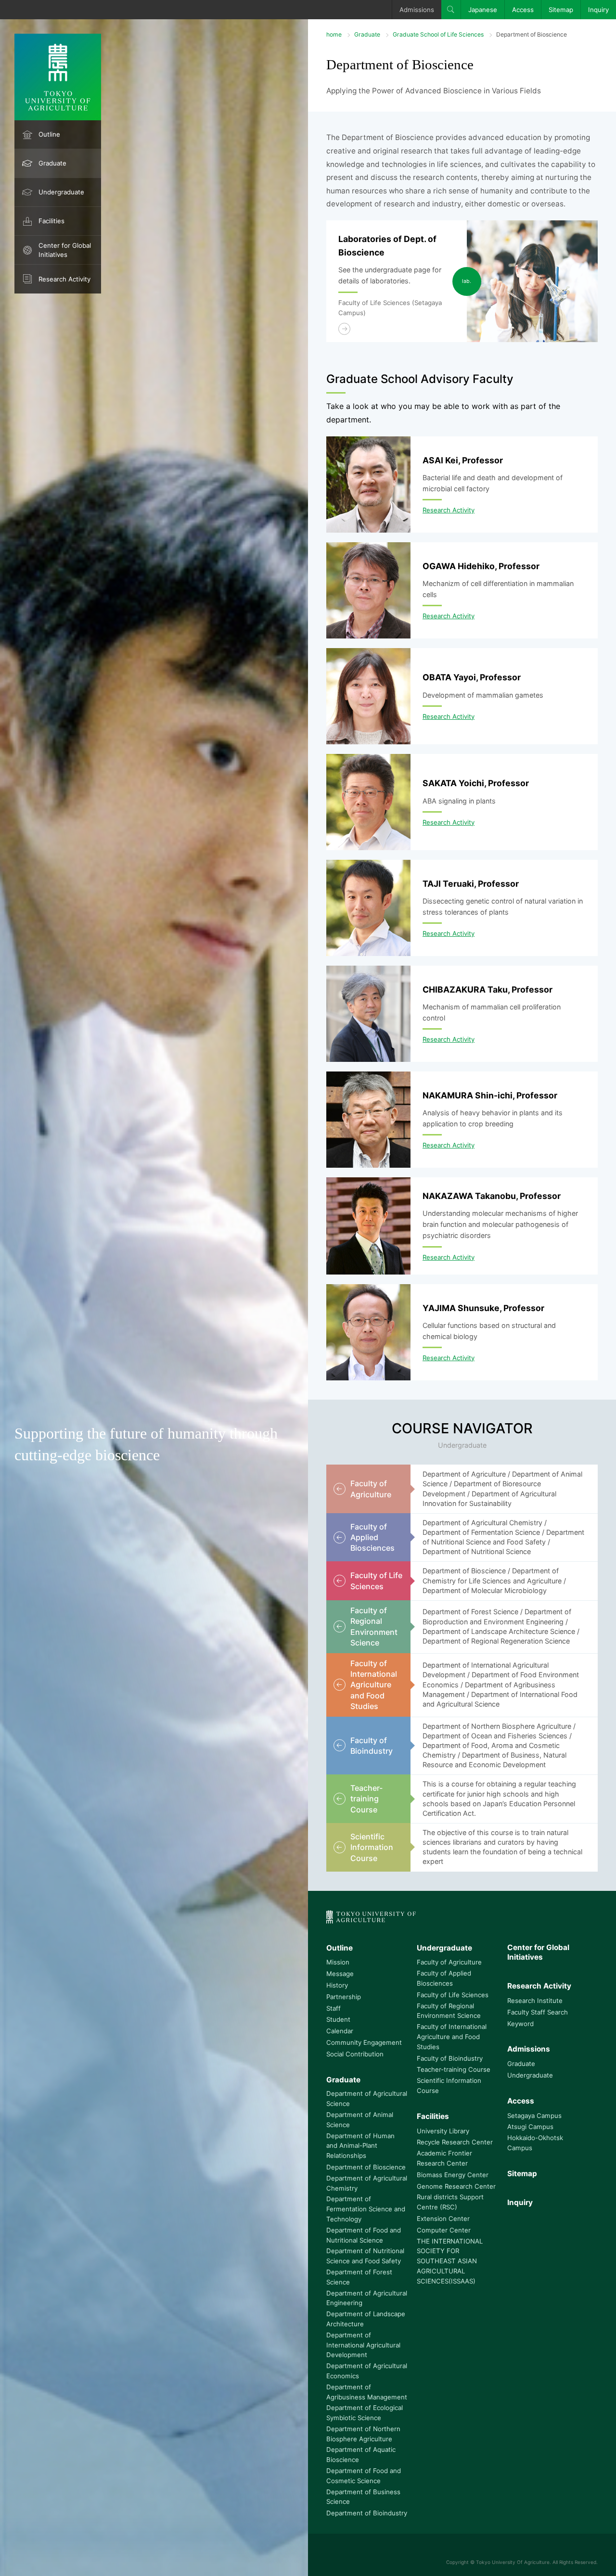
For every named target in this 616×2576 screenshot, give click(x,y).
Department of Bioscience (366, 2167)
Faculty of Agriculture (449, 1962)
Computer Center (444, 2230)
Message (340, 1974)
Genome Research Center (456, 2186)
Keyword (520, 2024)
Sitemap (561, 10)
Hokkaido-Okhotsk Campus (535, 2143)
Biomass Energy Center (453, 2175)
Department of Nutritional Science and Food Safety (365, 2256)
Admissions (417, 10)
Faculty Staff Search (538, 2012)
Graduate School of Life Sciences (438, 34)
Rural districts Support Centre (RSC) (450, 2202)
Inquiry (598, 10)
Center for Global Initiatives (65, 250)
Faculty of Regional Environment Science (449, 2011)
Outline (49, 134)
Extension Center (443, 2219)
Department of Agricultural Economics (367, 2371)
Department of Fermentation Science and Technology (366, 2209)
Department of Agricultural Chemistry (367, 2183)
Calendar (340, 2031)
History (337, 1985)
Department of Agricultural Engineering (367, 2298)
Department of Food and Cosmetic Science (364, 2476)
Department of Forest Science (359, 2277)
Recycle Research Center (455, 2142)
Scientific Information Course (449, 2085)
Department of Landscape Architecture (366, 2319)
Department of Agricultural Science (367, 2098)
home (334, 34)
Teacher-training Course (454, 2069)
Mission (338, 1962)
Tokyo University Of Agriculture (513, 2562)
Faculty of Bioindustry (450, 2058)
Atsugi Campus (530, 2127)
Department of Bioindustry (367, 2513)
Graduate (52, 163)
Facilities (51, 221)
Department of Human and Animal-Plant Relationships (360, 2146)
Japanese (483, 10)
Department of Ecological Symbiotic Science (365, 2413)
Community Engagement (364, 2042)
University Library (443, 2131)
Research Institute (535, 2001)
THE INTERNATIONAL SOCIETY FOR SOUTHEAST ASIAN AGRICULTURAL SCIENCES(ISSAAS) (450, 2261)
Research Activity (64, 279)
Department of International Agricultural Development (363, 2345)
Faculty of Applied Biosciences (444, 1978)
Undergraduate (61, 192)
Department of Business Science (363, 2497)
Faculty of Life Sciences (453, 1995)
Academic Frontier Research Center (444, 2158)
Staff (334, 2008)
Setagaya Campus (534, 2116)
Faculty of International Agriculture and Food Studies (452, 2037)
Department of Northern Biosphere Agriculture (363, 2434)
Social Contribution (355, 2054)
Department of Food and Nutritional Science (364, 2235)
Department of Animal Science (360, 2120)
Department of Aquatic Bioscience (361, 2455)
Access (523, 10)
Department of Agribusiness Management (367, 2392)
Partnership (344, 1997)
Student (338, 2019)
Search (451, 10)
